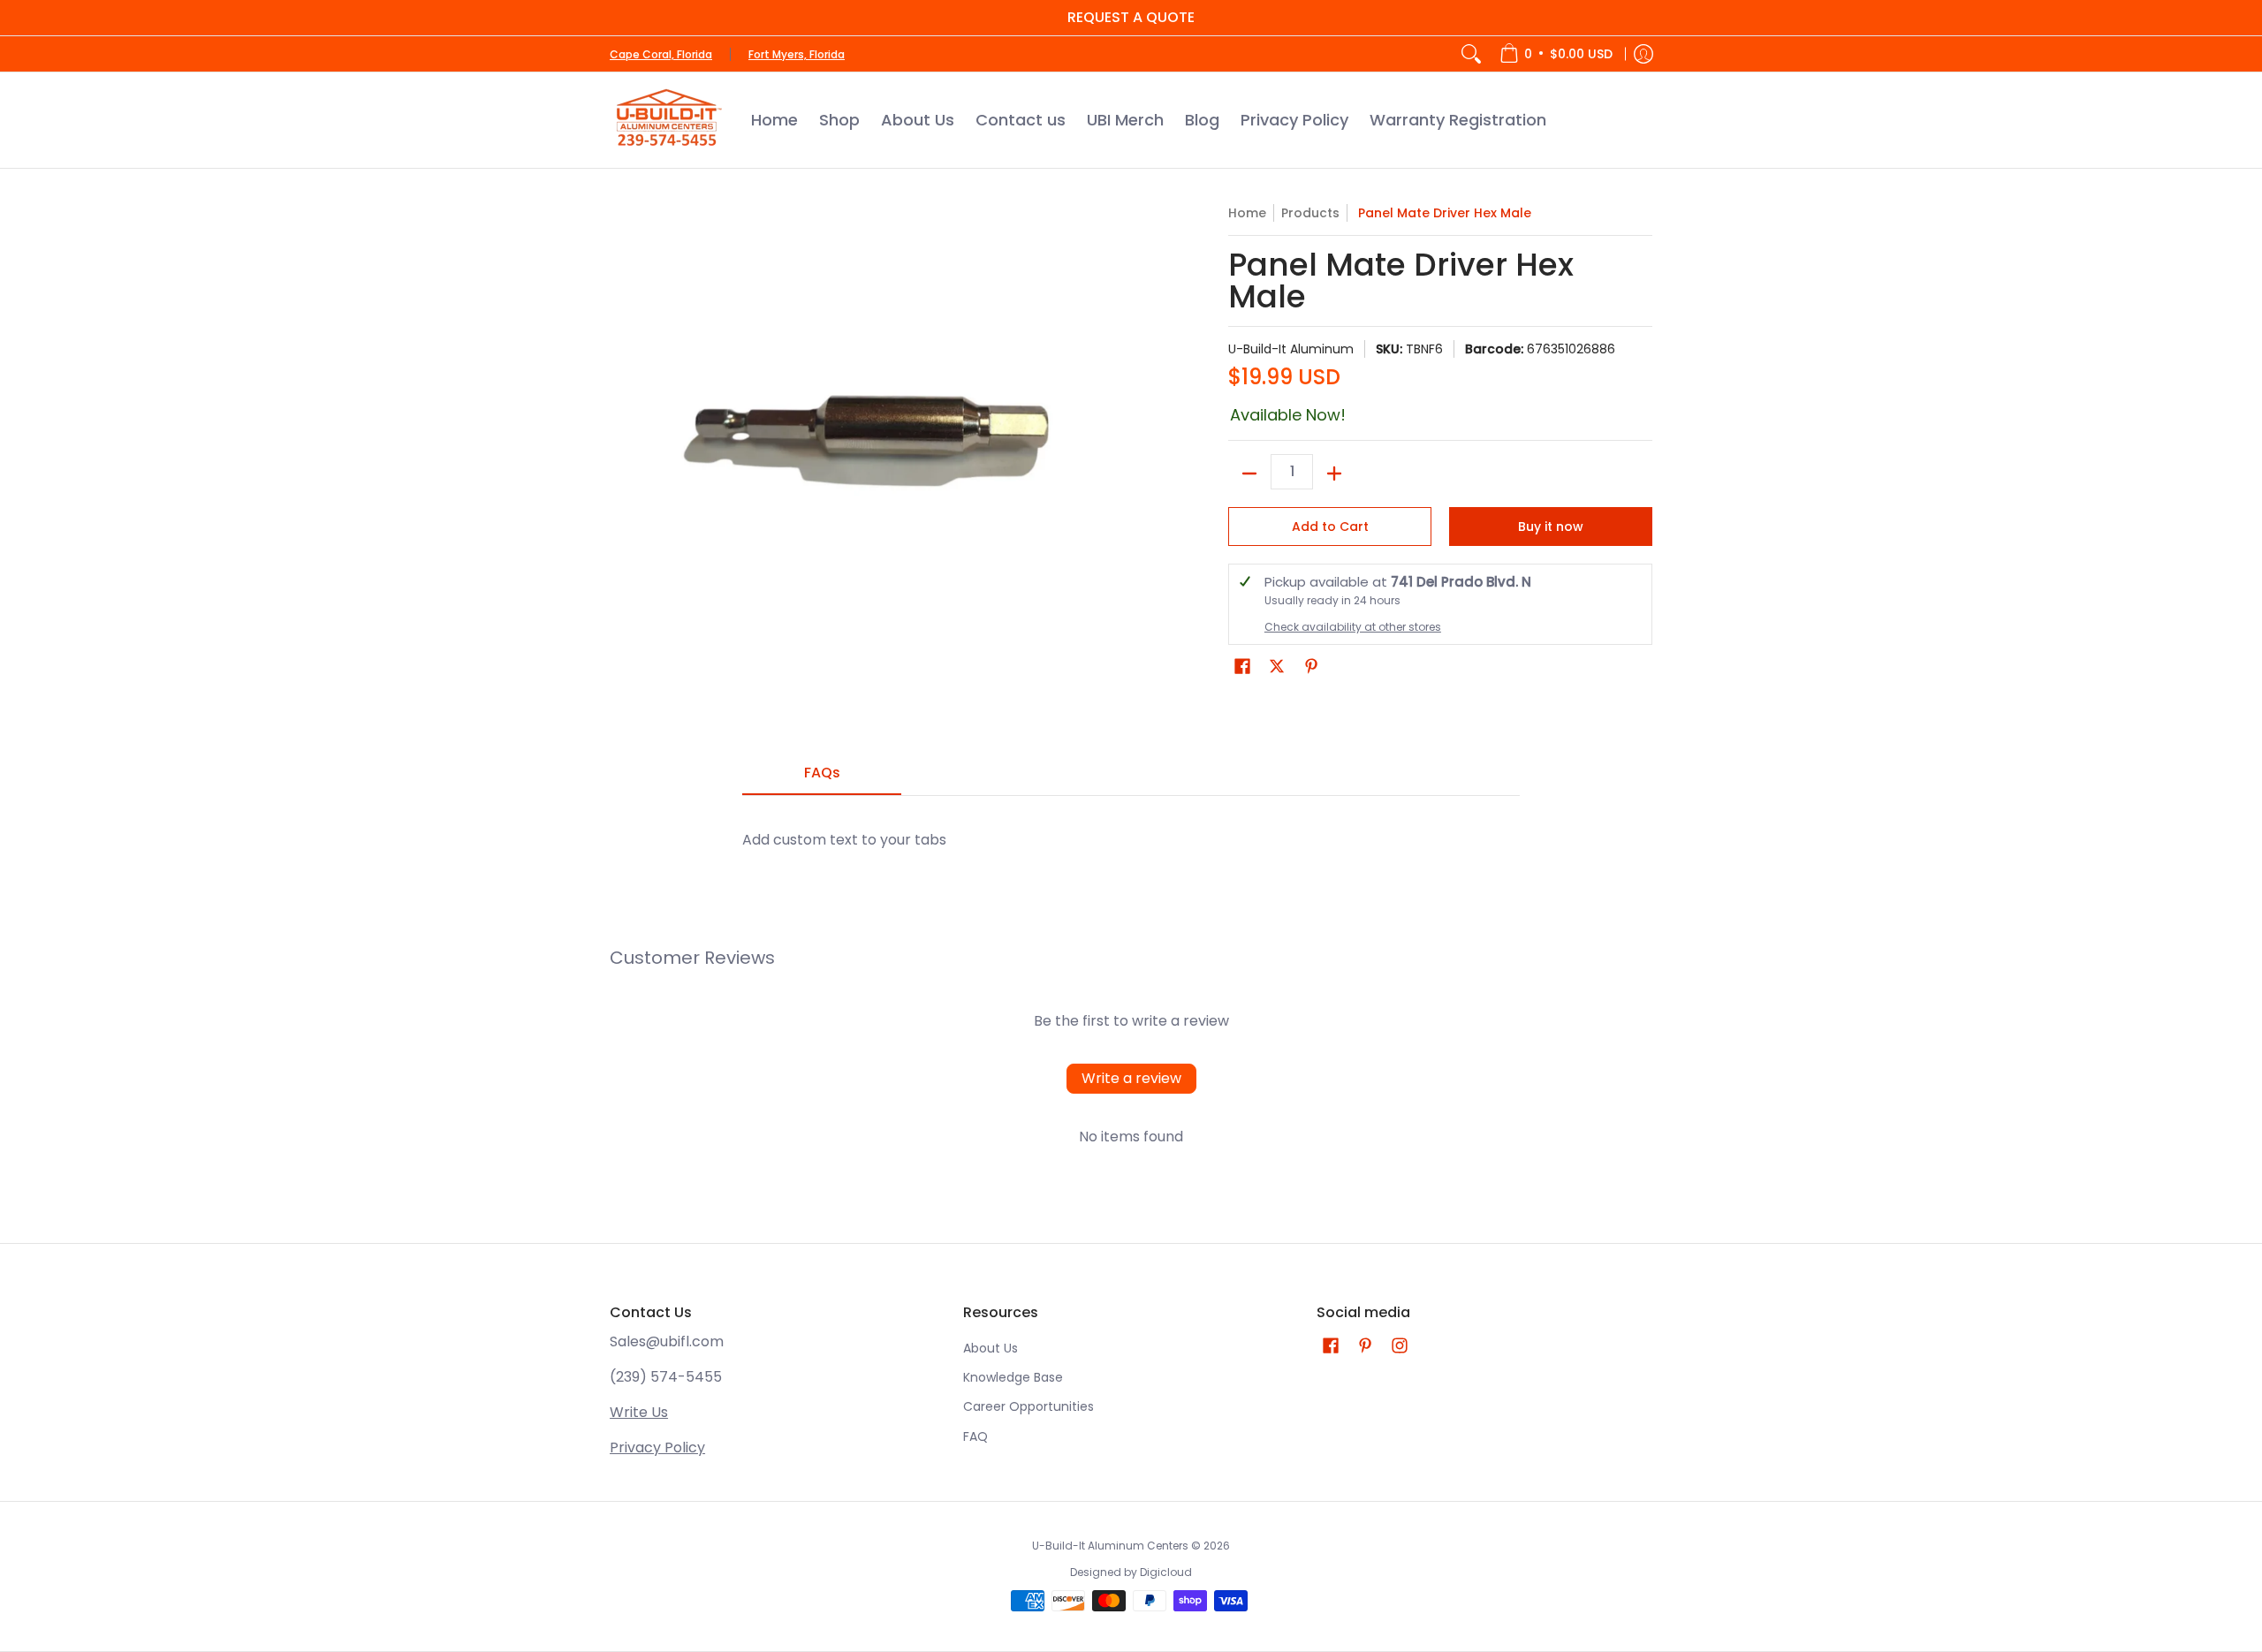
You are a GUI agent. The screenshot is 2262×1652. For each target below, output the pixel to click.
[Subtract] (1249, 474)
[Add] (1334, 474)
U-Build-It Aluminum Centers (1110, 1546)
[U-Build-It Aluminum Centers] (667, 120)
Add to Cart (1330, 527)
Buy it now (1551, 527)
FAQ (975, 1436)
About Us (991, 1348)
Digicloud (1166, 1572)
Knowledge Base (1013, 1377)
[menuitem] (1556, 54)
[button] (1242, 667)
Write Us (639, 1412)
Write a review (1131, 1078)
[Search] (1471, 54)
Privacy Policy (657, 1447)
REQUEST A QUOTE (1131, 17)
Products (1310, 213)
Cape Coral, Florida (661, 54)
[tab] (822, 778)
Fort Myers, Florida (797, 54)
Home (1247, 213)
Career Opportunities (1029, 1406)
